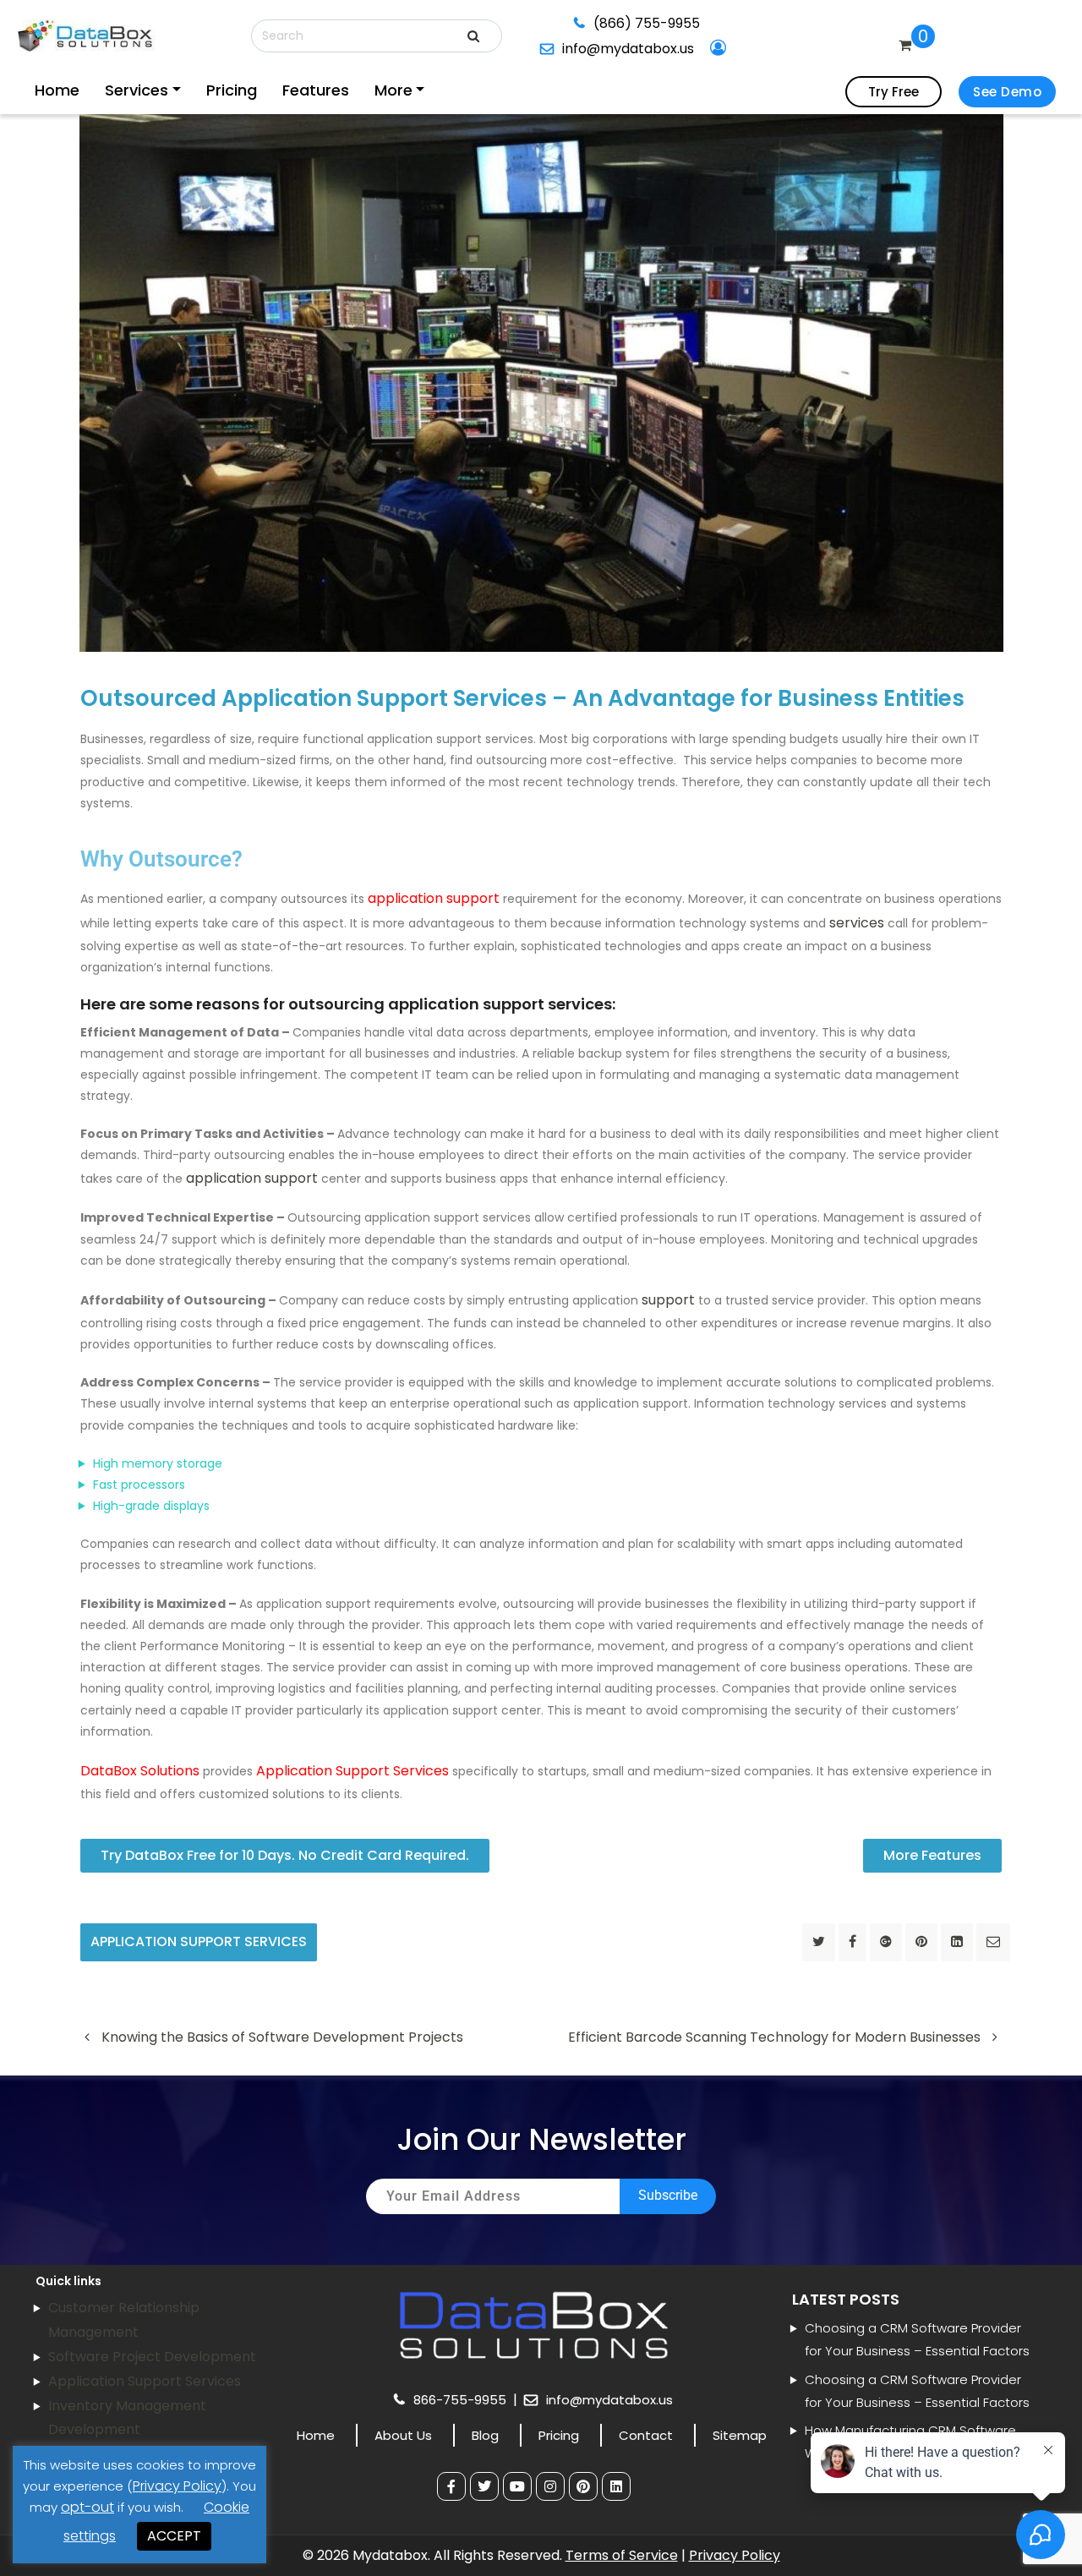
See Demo (1007, 92)
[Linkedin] (616, 2486)
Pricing (183, 90)
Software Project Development (152, 2357)
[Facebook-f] (451, 2486)
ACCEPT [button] (174, 2536)
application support (252, 1178)
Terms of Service (622, 2555)
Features (246, 90)
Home (54, 90)
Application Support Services (199, 1942)
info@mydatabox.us (786, 25)
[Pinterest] (583, 2486)
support (668, 1300)
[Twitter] (484, 2486)
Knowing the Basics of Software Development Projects (281, 2037)
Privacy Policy (735, 2555)
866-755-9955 (462, 2400)
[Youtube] (517, 2486)
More (303, 90)
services (857, 923)
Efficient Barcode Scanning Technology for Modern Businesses (776, 2037)
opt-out (87, 2507)
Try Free (893, 92)
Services (112, 90)
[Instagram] (550, 2486)
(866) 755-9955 (641, 25)
